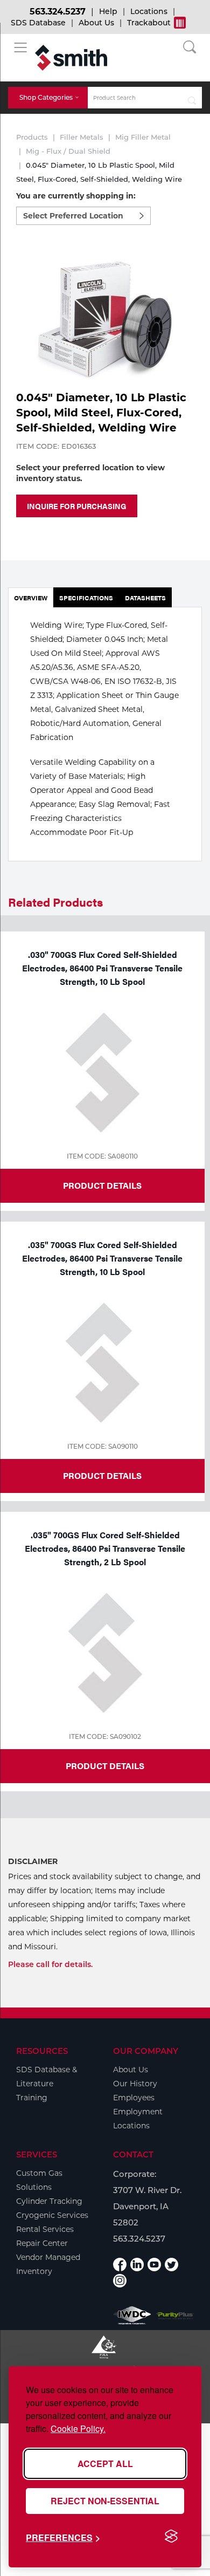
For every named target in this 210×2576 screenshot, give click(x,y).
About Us (96, 23)
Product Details (102, 1185)
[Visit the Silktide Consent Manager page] (171, 2537)
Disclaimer (33, 1861)
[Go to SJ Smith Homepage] (71, 58)
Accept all (105, 2464)
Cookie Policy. (78, 2428)
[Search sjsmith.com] (192, 98)
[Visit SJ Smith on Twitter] (171, 2265)
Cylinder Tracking (49, 2201)
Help (108, 11)
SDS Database (38, 23)
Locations (149, 11)
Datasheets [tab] (145, 598)
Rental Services (45, 2229)
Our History (135, 2084)
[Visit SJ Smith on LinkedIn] (137, 2265)
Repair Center (42, 2243)
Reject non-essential (105, 2501)
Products (32, 137)
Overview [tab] (31, 598)
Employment (138, 2112)
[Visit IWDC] (132, 2315)
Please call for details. (50, 1964)
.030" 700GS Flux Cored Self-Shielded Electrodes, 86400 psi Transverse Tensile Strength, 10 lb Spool (102, 968)
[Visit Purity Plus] (175, 2316)
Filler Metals (82, 137)
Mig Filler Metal (143, 137)
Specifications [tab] (86, 598)
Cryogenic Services (52, 2215)
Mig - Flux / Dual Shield (68, 151)
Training (32, 2098)
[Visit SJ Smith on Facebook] (120, 2265)
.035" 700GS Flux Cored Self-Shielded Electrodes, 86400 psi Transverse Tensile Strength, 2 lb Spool (105, 1548)
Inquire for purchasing (77, 506)
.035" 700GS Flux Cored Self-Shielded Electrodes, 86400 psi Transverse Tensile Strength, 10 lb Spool (102, 1258)
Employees (134, 2098)
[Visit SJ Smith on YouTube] (154, 2265)
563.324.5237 (58, 12)
